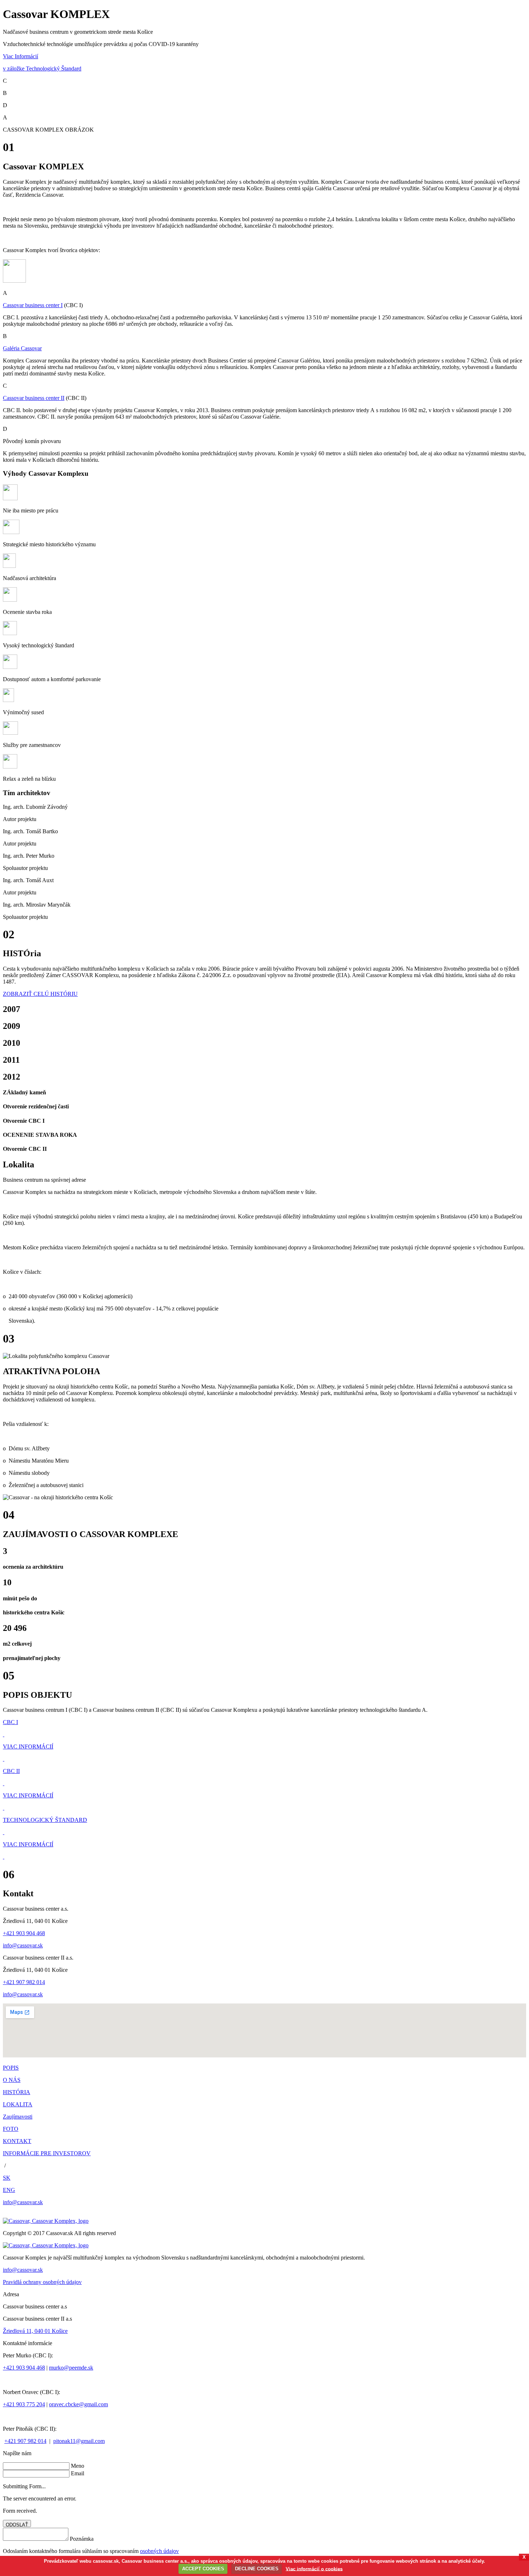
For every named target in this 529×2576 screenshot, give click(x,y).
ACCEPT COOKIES (203, 2569)
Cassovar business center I (33, 305)
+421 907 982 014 (24, 1982)
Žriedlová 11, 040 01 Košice (35, 2331)
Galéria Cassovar (22, 348)
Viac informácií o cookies (314, 2569)
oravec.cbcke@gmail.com (78, 2404)
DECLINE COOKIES (257, 2569)
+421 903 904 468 (24, 1933)
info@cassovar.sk (23, 1945)
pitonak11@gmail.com (79, 2441)
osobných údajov (159, 2551)
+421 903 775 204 (24, 2404)
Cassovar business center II (34, 398)
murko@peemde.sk (71, 2368)
